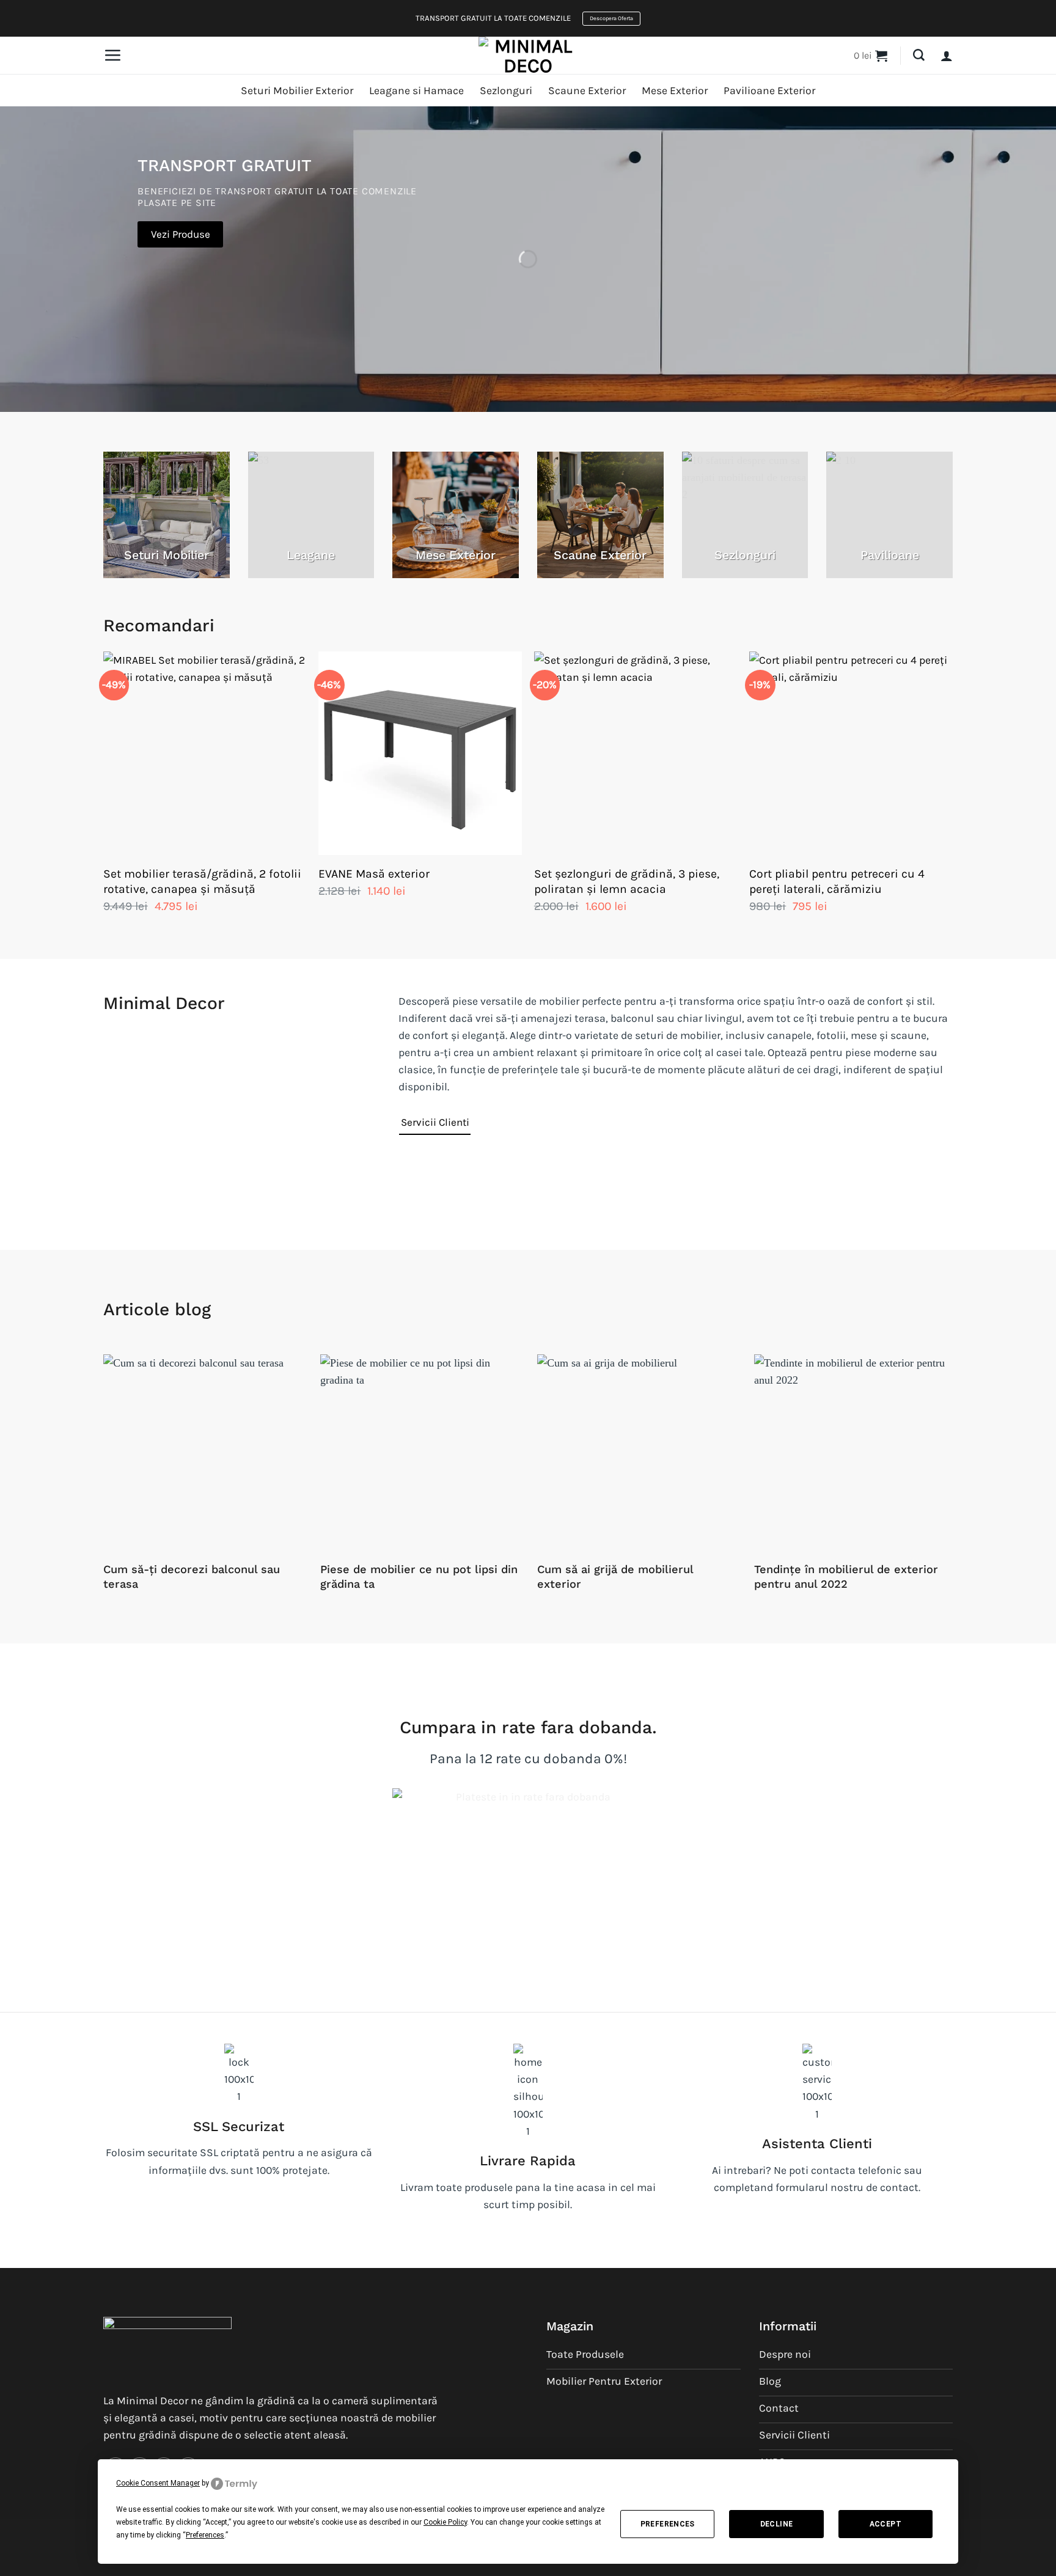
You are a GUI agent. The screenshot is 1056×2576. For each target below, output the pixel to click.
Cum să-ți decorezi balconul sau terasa (192, 1576)
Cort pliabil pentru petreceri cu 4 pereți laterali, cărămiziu (837, 881)
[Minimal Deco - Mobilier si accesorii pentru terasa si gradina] (528, 56)
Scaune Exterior (587, 90)
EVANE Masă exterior (374, 874)
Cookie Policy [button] (445, 2522)
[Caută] (919, 55)
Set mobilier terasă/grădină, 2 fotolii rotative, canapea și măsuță (202, 881)
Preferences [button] (205, 2535)
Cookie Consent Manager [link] (158, 2483)
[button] (112, 55)
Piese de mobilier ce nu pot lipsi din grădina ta (419, 1576)
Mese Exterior (675, 90)
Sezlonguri (506, 90)
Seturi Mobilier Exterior (297, 90)
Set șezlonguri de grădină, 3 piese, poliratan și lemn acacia (627, 881)
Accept (886, 2524)
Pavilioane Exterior (769, 90)
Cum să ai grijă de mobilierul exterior (615, 1576)
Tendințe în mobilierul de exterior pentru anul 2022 (846, 1576)
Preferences (668, 2524)
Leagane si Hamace (416, 90)
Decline (777, 2524)
